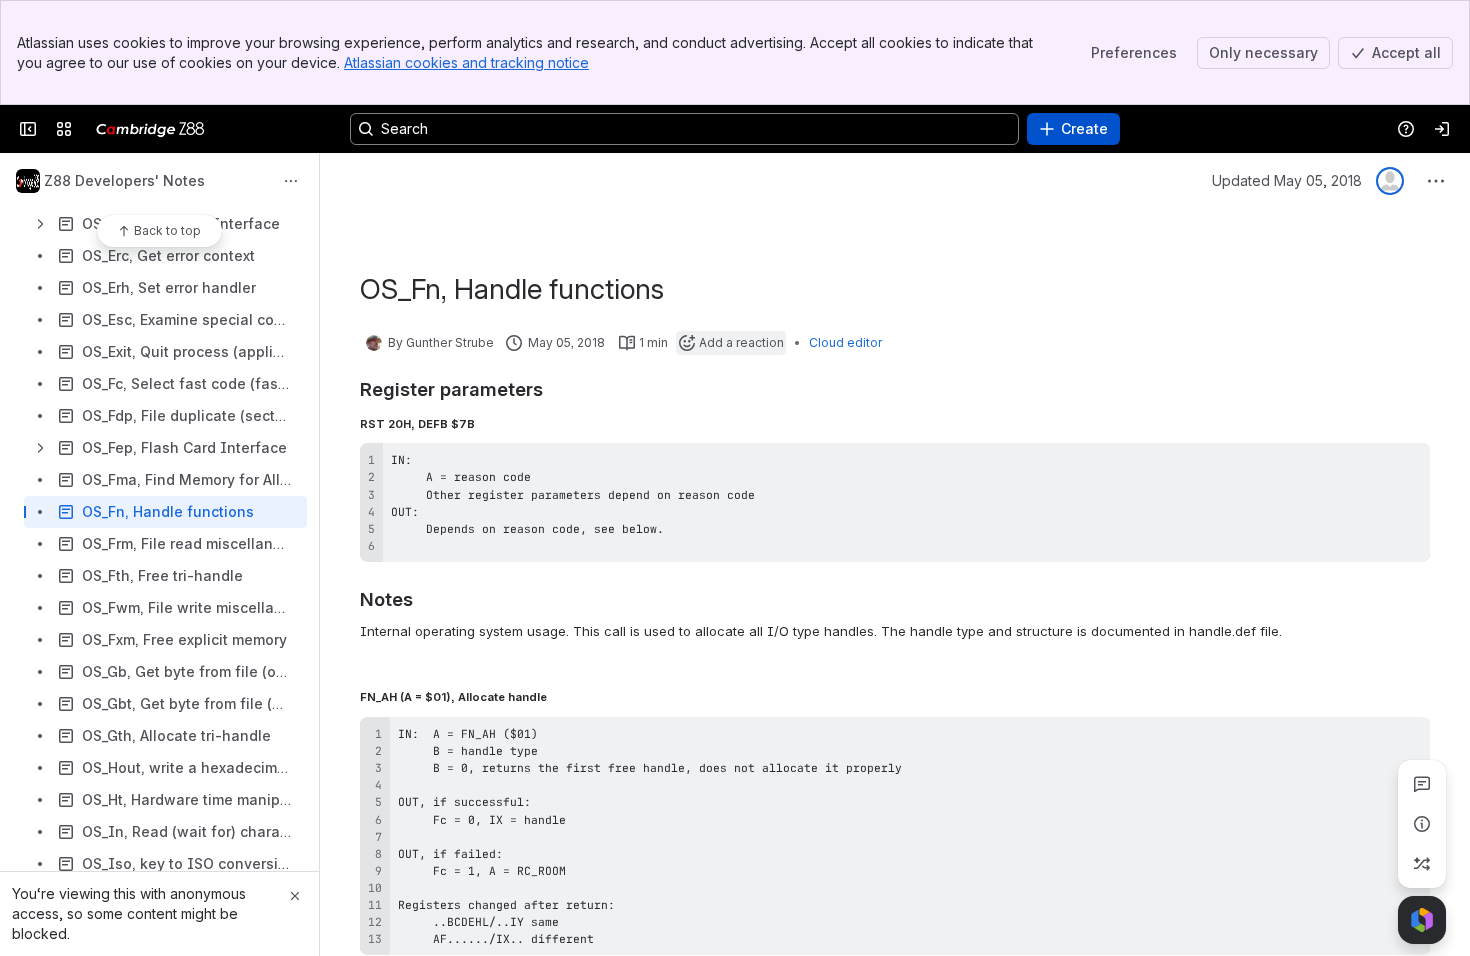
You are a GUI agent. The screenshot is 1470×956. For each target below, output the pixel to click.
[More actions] (291, 181)
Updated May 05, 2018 (1287, 180)
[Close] (295, 896)
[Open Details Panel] (1422, 824)
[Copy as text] (1406, 465)
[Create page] (1422, 864)
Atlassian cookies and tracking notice (466, 62)
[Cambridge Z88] (150, 129)
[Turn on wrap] (1370, 465)
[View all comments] (1422, 784)
